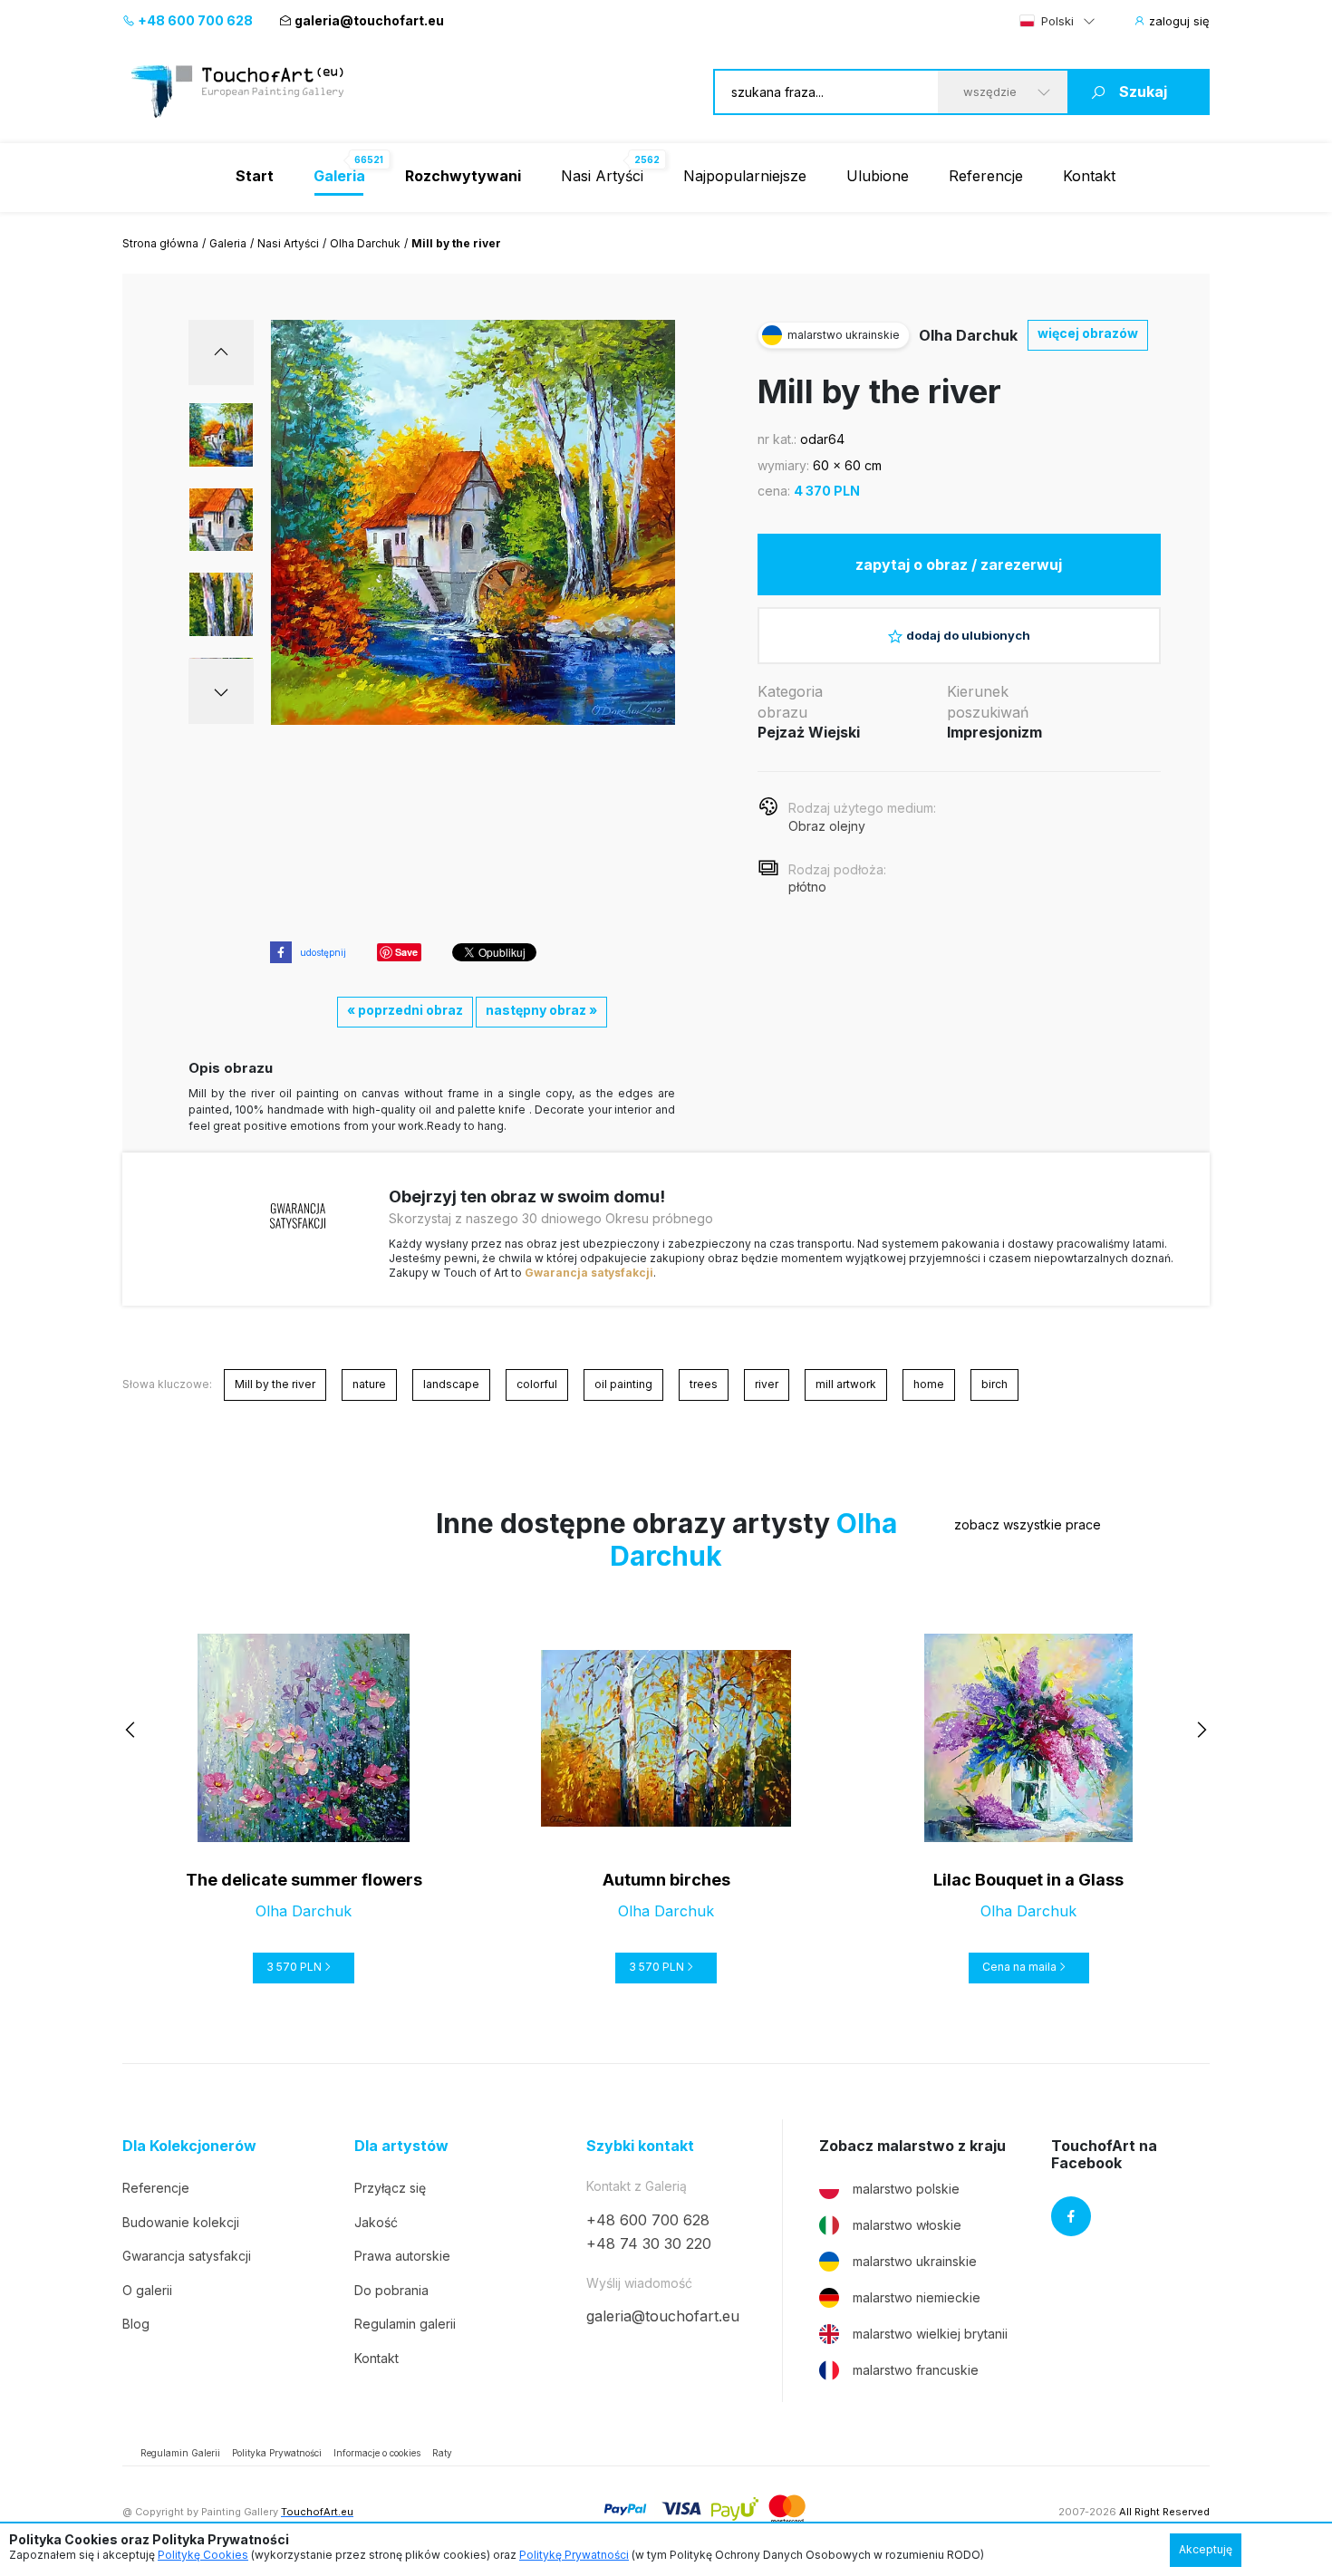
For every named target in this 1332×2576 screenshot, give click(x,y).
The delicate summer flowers (304, 1880)
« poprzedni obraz (405, 1010)
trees (704, 1384)
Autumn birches (666, 1880)
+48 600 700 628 (194, 20)
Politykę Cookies (203, 2555)
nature (369, 1384)
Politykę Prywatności (574, 2555)
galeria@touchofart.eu (369, 20)
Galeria (228, 243)
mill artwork (846, 1384)
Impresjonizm (994, 732)
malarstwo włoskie (907, 2225)
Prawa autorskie (402, 2256)
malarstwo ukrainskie (915, 2261)
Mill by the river (275, 1384)
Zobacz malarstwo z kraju (912, 2146)
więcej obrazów (1088, 333)
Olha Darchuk (365, 243)
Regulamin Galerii (180, 2453)
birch (994, 1384)
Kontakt (1089, 176)
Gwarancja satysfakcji (589, 1273)
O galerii (147, 2290)
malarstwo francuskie (916, 2370)
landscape (451, 1384)
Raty (442, 2453)
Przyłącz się (390, 2188)
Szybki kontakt (640, 2146)
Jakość (376, 2222)
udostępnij (323, 952)
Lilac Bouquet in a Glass (1028, 1880)
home (929, 1384)
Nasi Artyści (602, 176)
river (767, 1384)
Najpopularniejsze (745, 176)
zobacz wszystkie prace (1028, 1524)
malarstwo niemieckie (917, 2297)
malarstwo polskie (906, 2189)
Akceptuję (1206, 2549)
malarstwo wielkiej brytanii (930, 2334)
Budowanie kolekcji (181, 2222)
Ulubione (878, 176)
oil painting (623, 1384)
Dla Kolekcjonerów (189, 2146)
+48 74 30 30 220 (649, 2243)
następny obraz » (541, 1010)
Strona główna (160, 243)
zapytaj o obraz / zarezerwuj (959, 564)
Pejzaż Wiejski (809, 732)
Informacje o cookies (377, 2453)
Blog (136, 2324)
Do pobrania (391, 2290)
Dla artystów (401, 2146)
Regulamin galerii (405, 2324)
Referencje (986, 176)
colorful (537, 1384)
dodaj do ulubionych (968, 635)
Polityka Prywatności (277, 2453)
